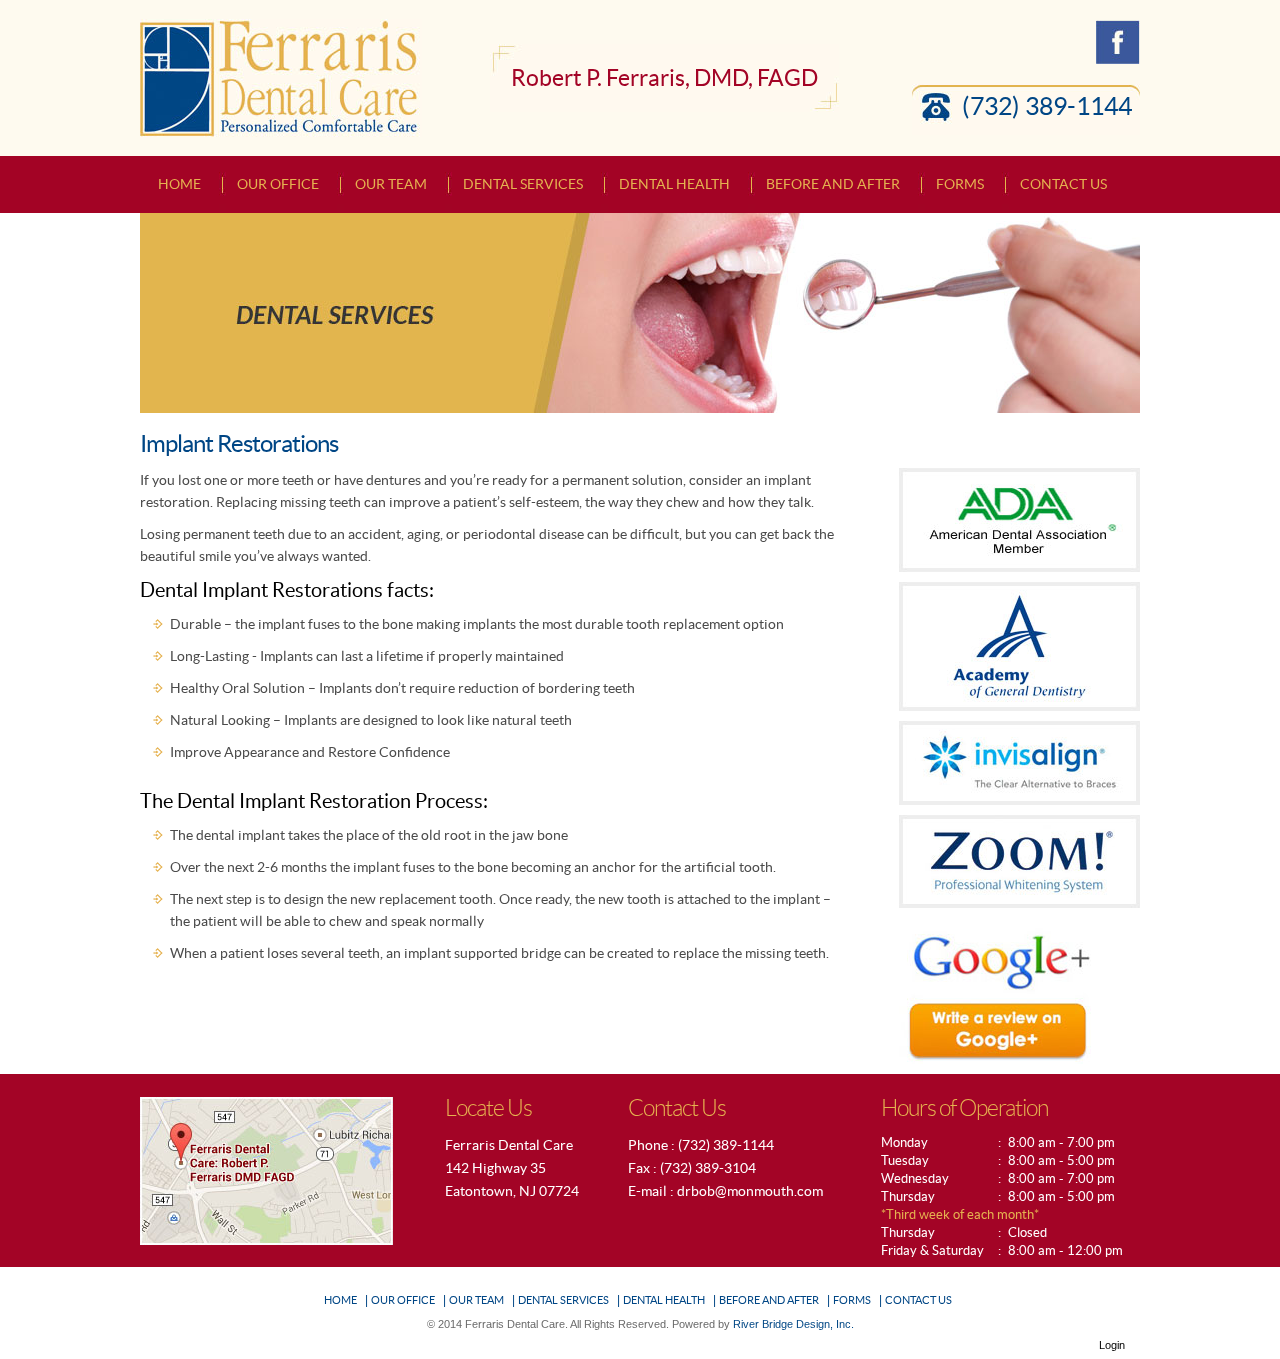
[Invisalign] (1019, 761)
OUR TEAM (476, 1300)
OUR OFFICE (403, 1300)
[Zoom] (1019, 859)
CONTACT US (918, 1300)
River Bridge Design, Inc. (793, 1324)
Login (1112, 1345)
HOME (340, 1300)
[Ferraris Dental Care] (281, 76)
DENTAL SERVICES (563, 1300)
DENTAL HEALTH (664, 1300)
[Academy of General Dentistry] (1019, 644)
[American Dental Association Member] (1019, 518)
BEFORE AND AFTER (769, 1300)
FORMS (852, 1300)
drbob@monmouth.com (750, 1191)
